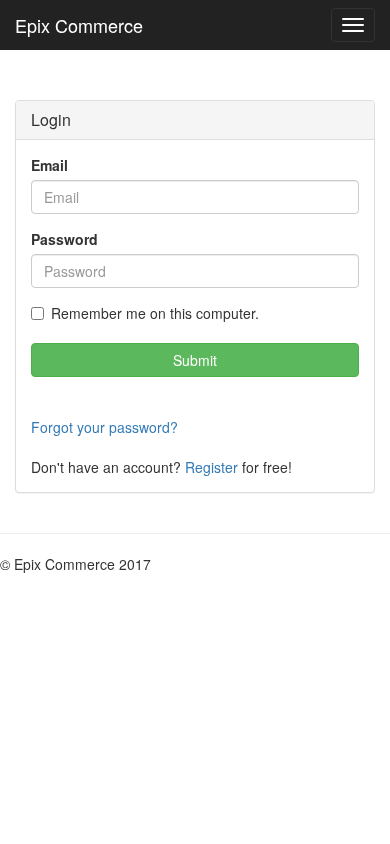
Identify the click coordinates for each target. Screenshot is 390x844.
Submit (195, 360)
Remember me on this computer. (155, 313)
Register (211, 467)
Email (49, 165)
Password (64, 239)
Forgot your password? (104, 427)
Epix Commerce (79, 25)
